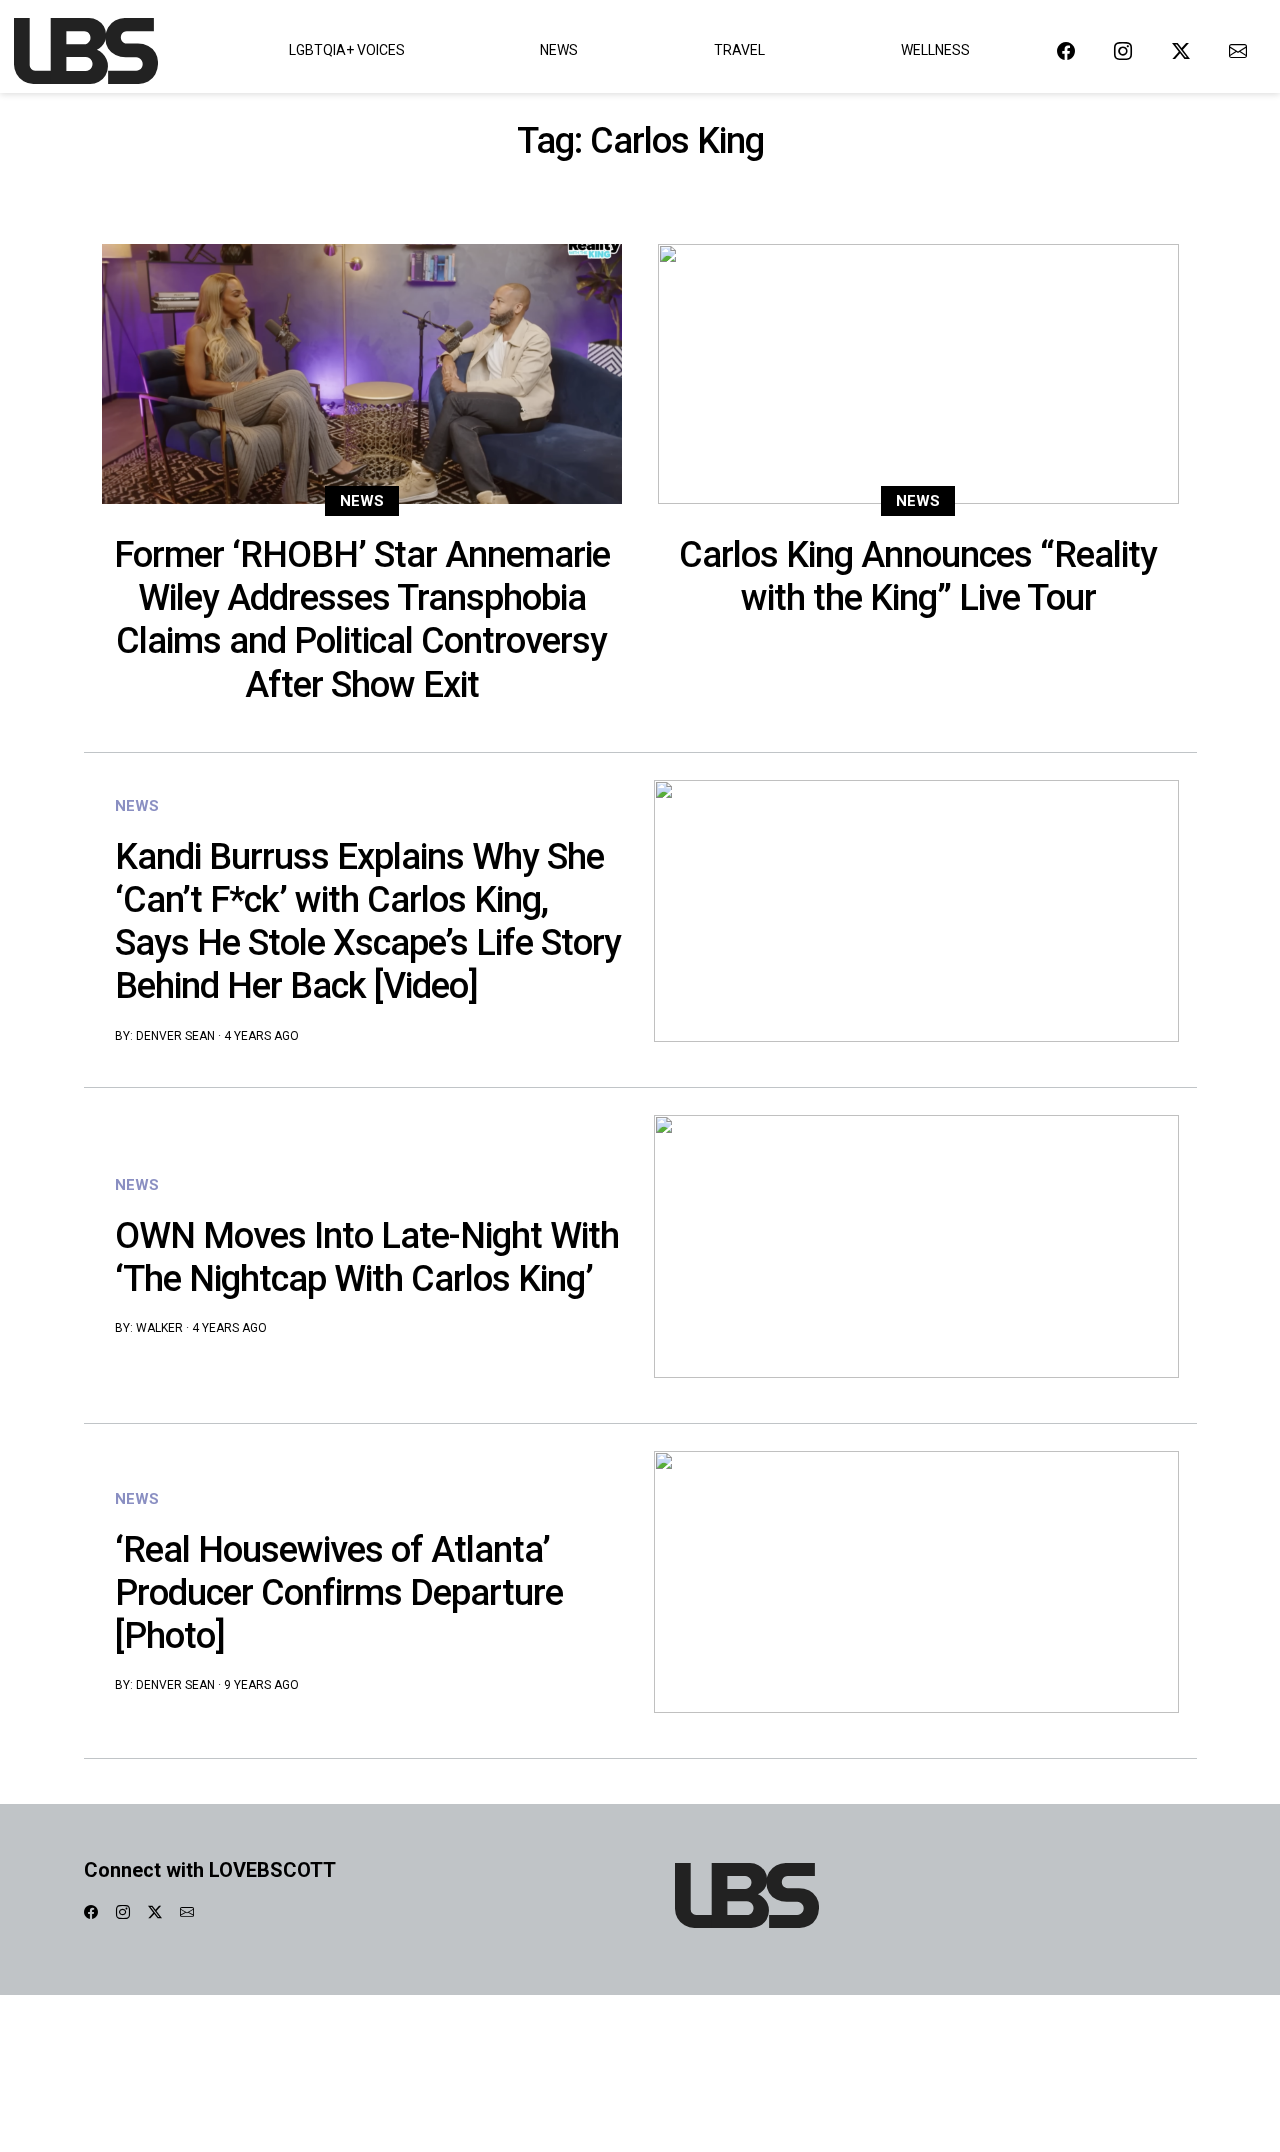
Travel (739, 50)
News (559, 50)
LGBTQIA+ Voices (347, 50)
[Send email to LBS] (1238, 50)
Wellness (935, 50)
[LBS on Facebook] (1066, 50)
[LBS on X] (1181, 50)
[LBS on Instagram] (1123, 50)
